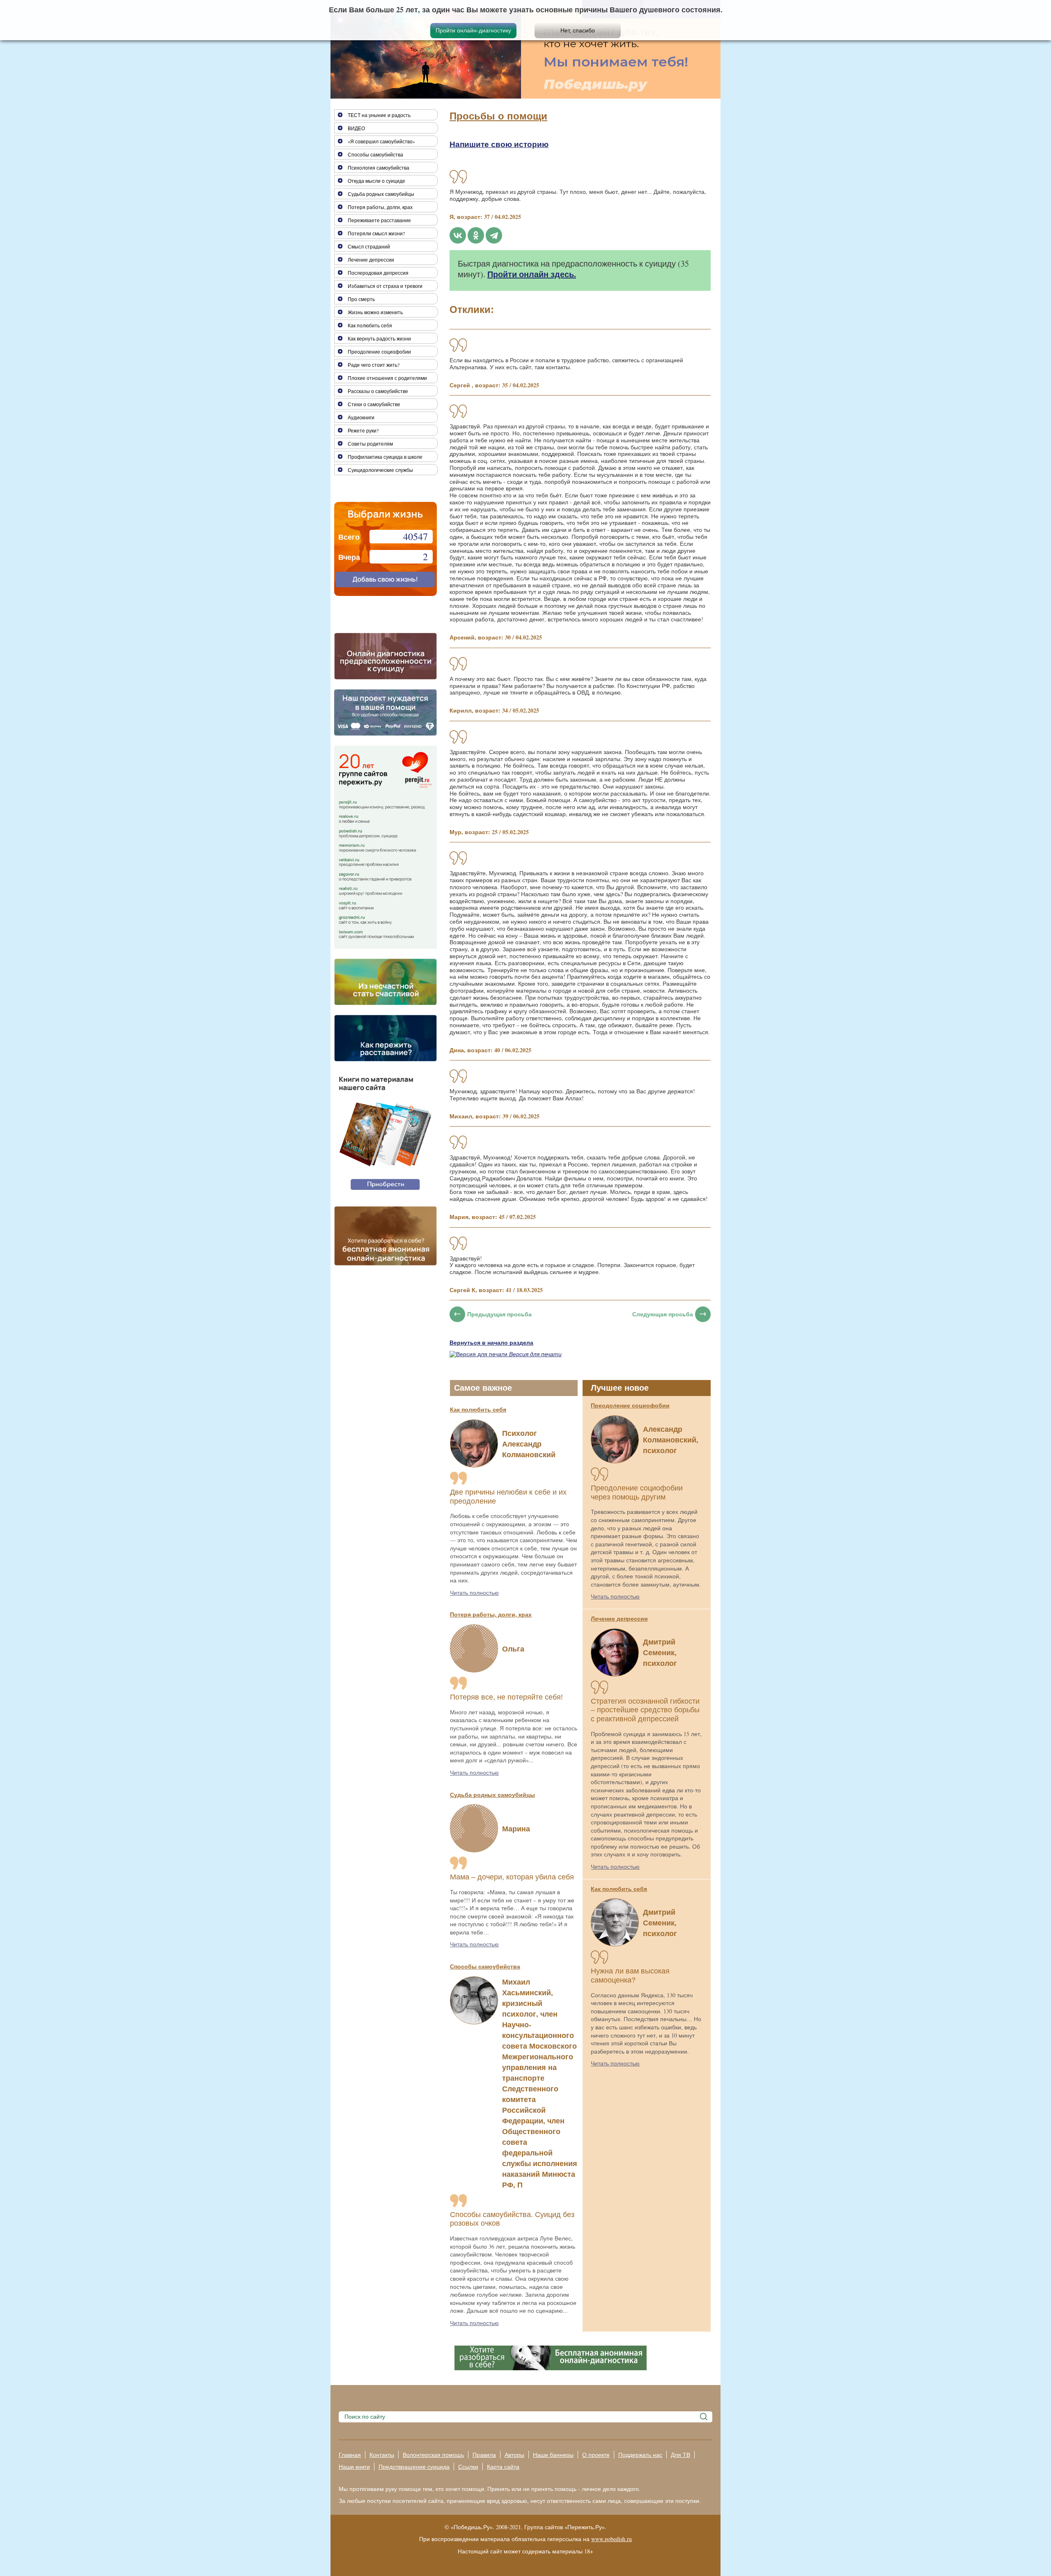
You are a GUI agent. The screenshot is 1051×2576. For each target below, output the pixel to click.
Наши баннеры (553, 2455)
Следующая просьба (663, 1314)
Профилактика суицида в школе (385, 457)
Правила (484, 2455)
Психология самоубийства (379, 168)
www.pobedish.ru (612, 2539)
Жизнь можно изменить (375, 312)
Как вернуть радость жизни (379, 338)
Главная (350, 2455)
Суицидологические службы (380, 470)
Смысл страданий (369, 246)
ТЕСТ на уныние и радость (379, 115)
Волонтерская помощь (433, 2455)
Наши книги (354, 2467)
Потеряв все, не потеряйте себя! (506, 1697)
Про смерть (361, 299)
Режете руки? (363, 430)
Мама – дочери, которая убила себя (512, 1877)
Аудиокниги (361, 417)
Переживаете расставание (379, 220)
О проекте (596, 2455)
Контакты (382, 2455)
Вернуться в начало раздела (491, 1342)
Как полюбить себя (478, 1409)
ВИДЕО (356, 128)
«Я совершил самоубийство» (381, 141)
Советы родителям (370, 444)
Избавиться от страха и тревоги (385, 286)
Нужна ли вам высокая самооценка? (630, 1976)
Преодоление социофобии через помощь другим (637, 1493)
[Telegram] (494, 235)
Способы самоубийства (485, 1966)
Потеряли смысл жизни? (376, 233)
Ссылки (468, 2467)
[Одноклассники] (476, 235)
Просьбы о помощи (498, 116)
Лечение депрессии (619, 1618)
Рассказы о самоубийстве (378, 391)
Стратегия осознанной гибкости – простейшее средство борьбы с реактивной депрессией (645, 1710)
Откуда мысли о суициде (376, 181)
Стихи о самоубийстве (374, 404)
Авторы (514, 2455)
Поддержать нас (640, 2455)
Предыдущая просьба (499, 1314)
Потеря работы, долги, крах (491, 1614)
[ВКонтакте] (458, 235)
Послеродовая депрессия (378, 273)
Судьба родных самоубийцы (492, 1795)
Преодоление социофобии (630, 1405)
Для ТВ (680, 2455)
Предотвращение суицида (414, 2467)
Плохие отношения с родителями (387, 378)
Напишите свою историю (499, 144)
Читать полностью (474, 1593)
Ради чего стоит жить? (374, 365)
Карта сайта (503, 2467)
